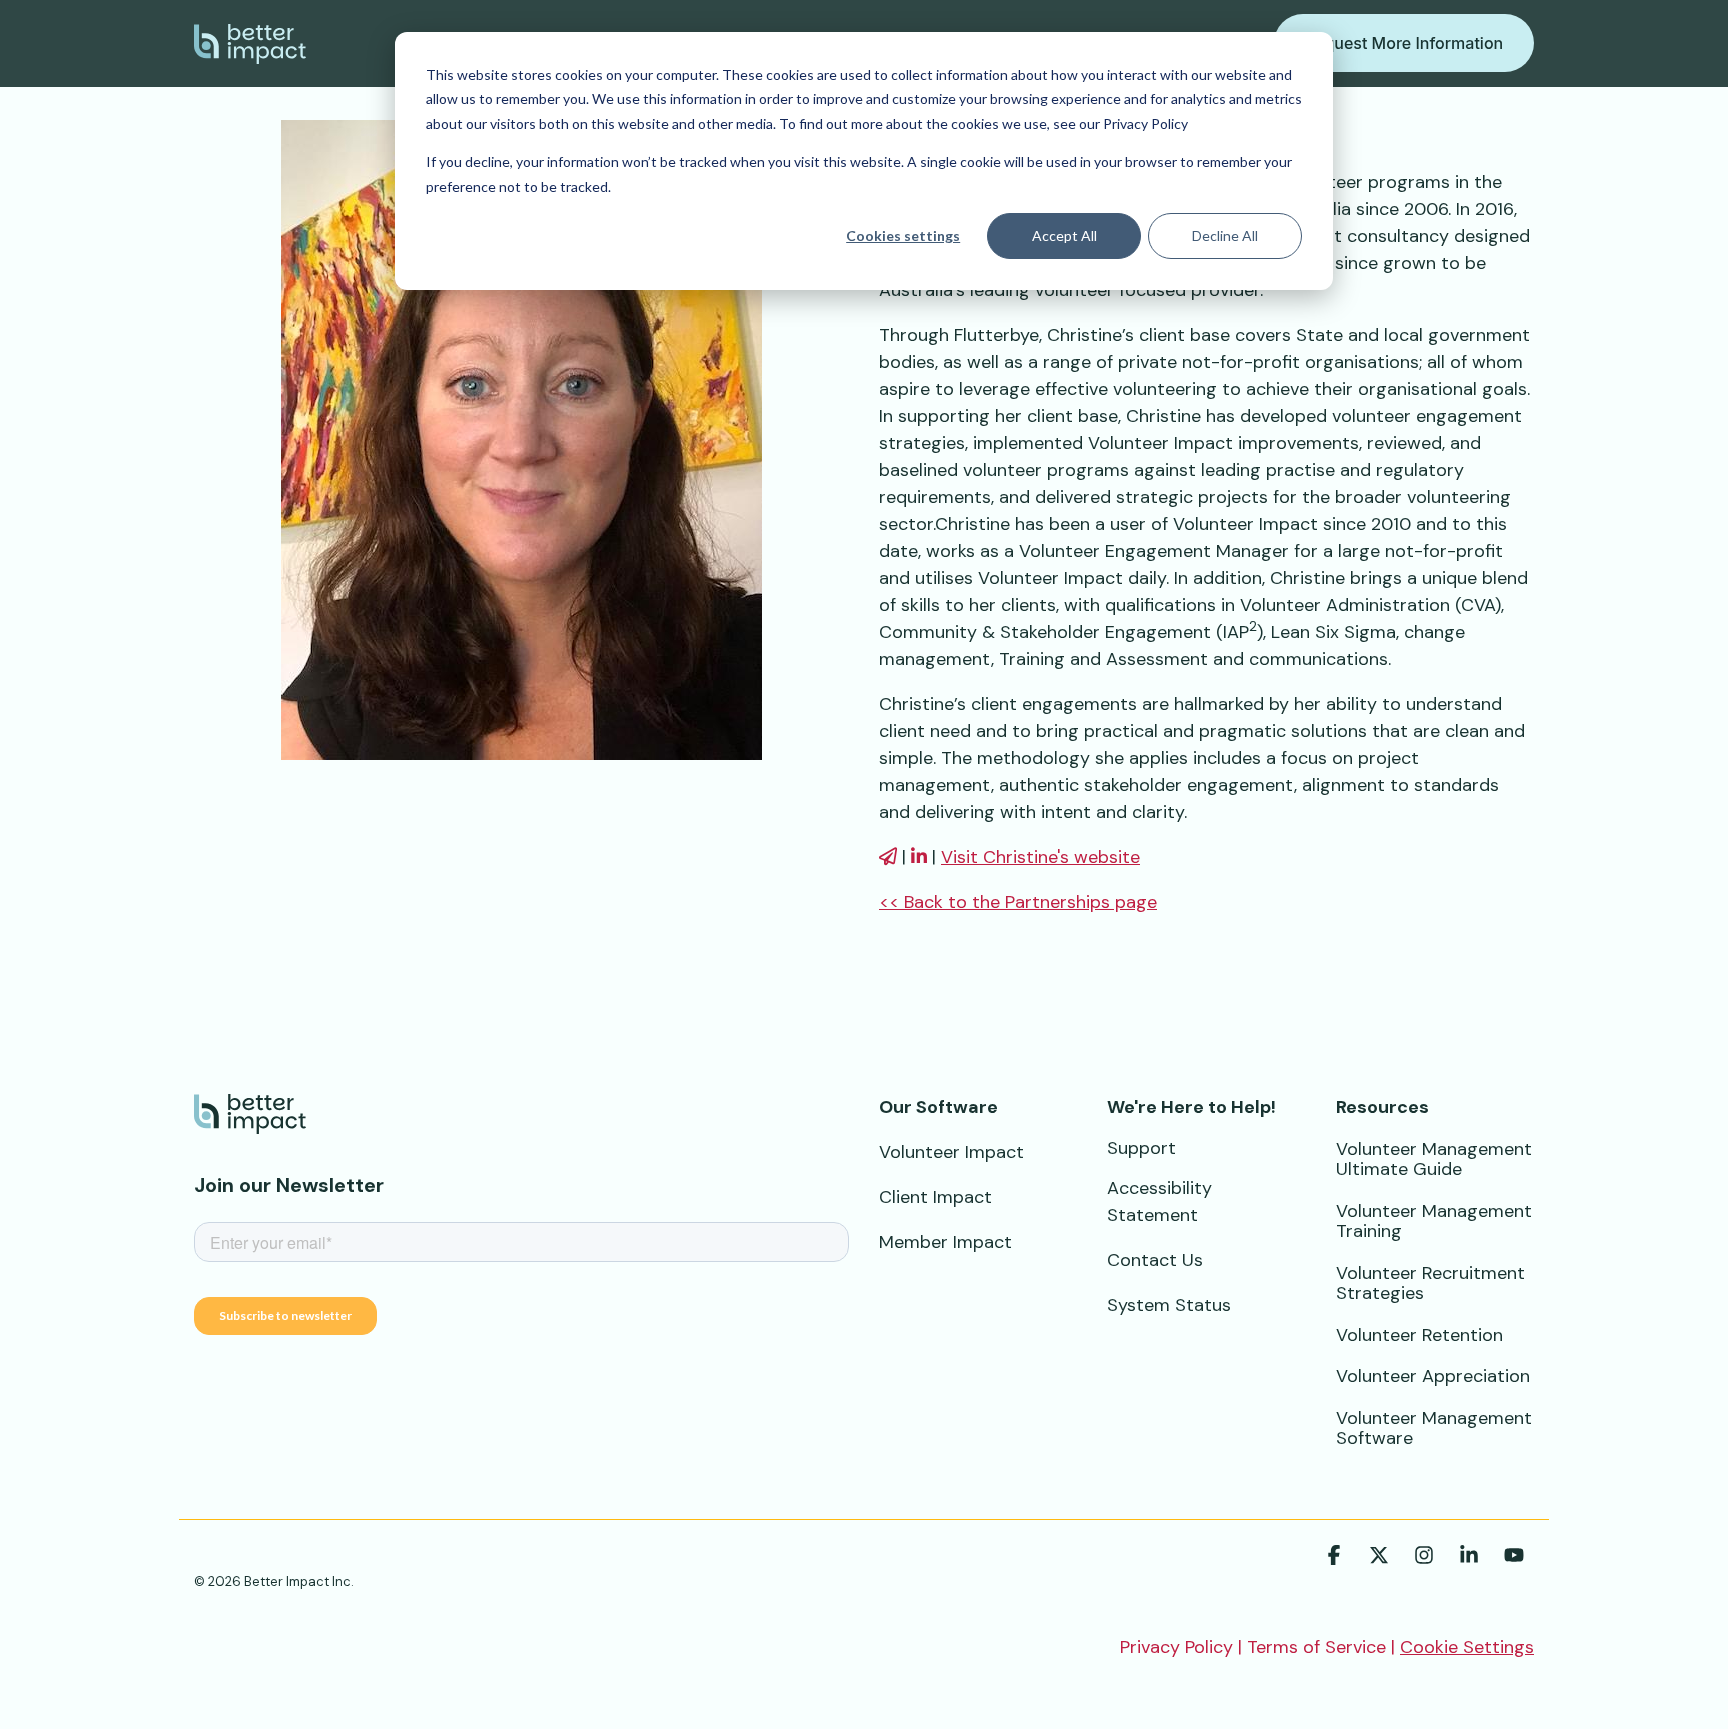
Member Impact (945, 1242)
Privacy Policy (1176, 1647)
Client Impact (935, 1197)
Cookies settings (903, 235)
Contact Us (1155, 1260)
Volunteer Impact (951, 1152)
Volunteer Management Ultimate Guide (1434, 1159)
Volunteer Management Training (1434, 1221)
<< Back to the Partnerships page (1018, 902)
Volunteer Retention (1419, 1335)
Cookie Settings (1467, 1647)
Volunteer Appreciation (1433, 1376)
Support (1141, 1148)
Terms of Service (1316, 1647)
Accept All (1064, 235)
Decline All (1225, 235)
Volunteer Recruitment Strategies (1430, 1283)
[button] (1336, 1556)
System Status (1169, 1305)
